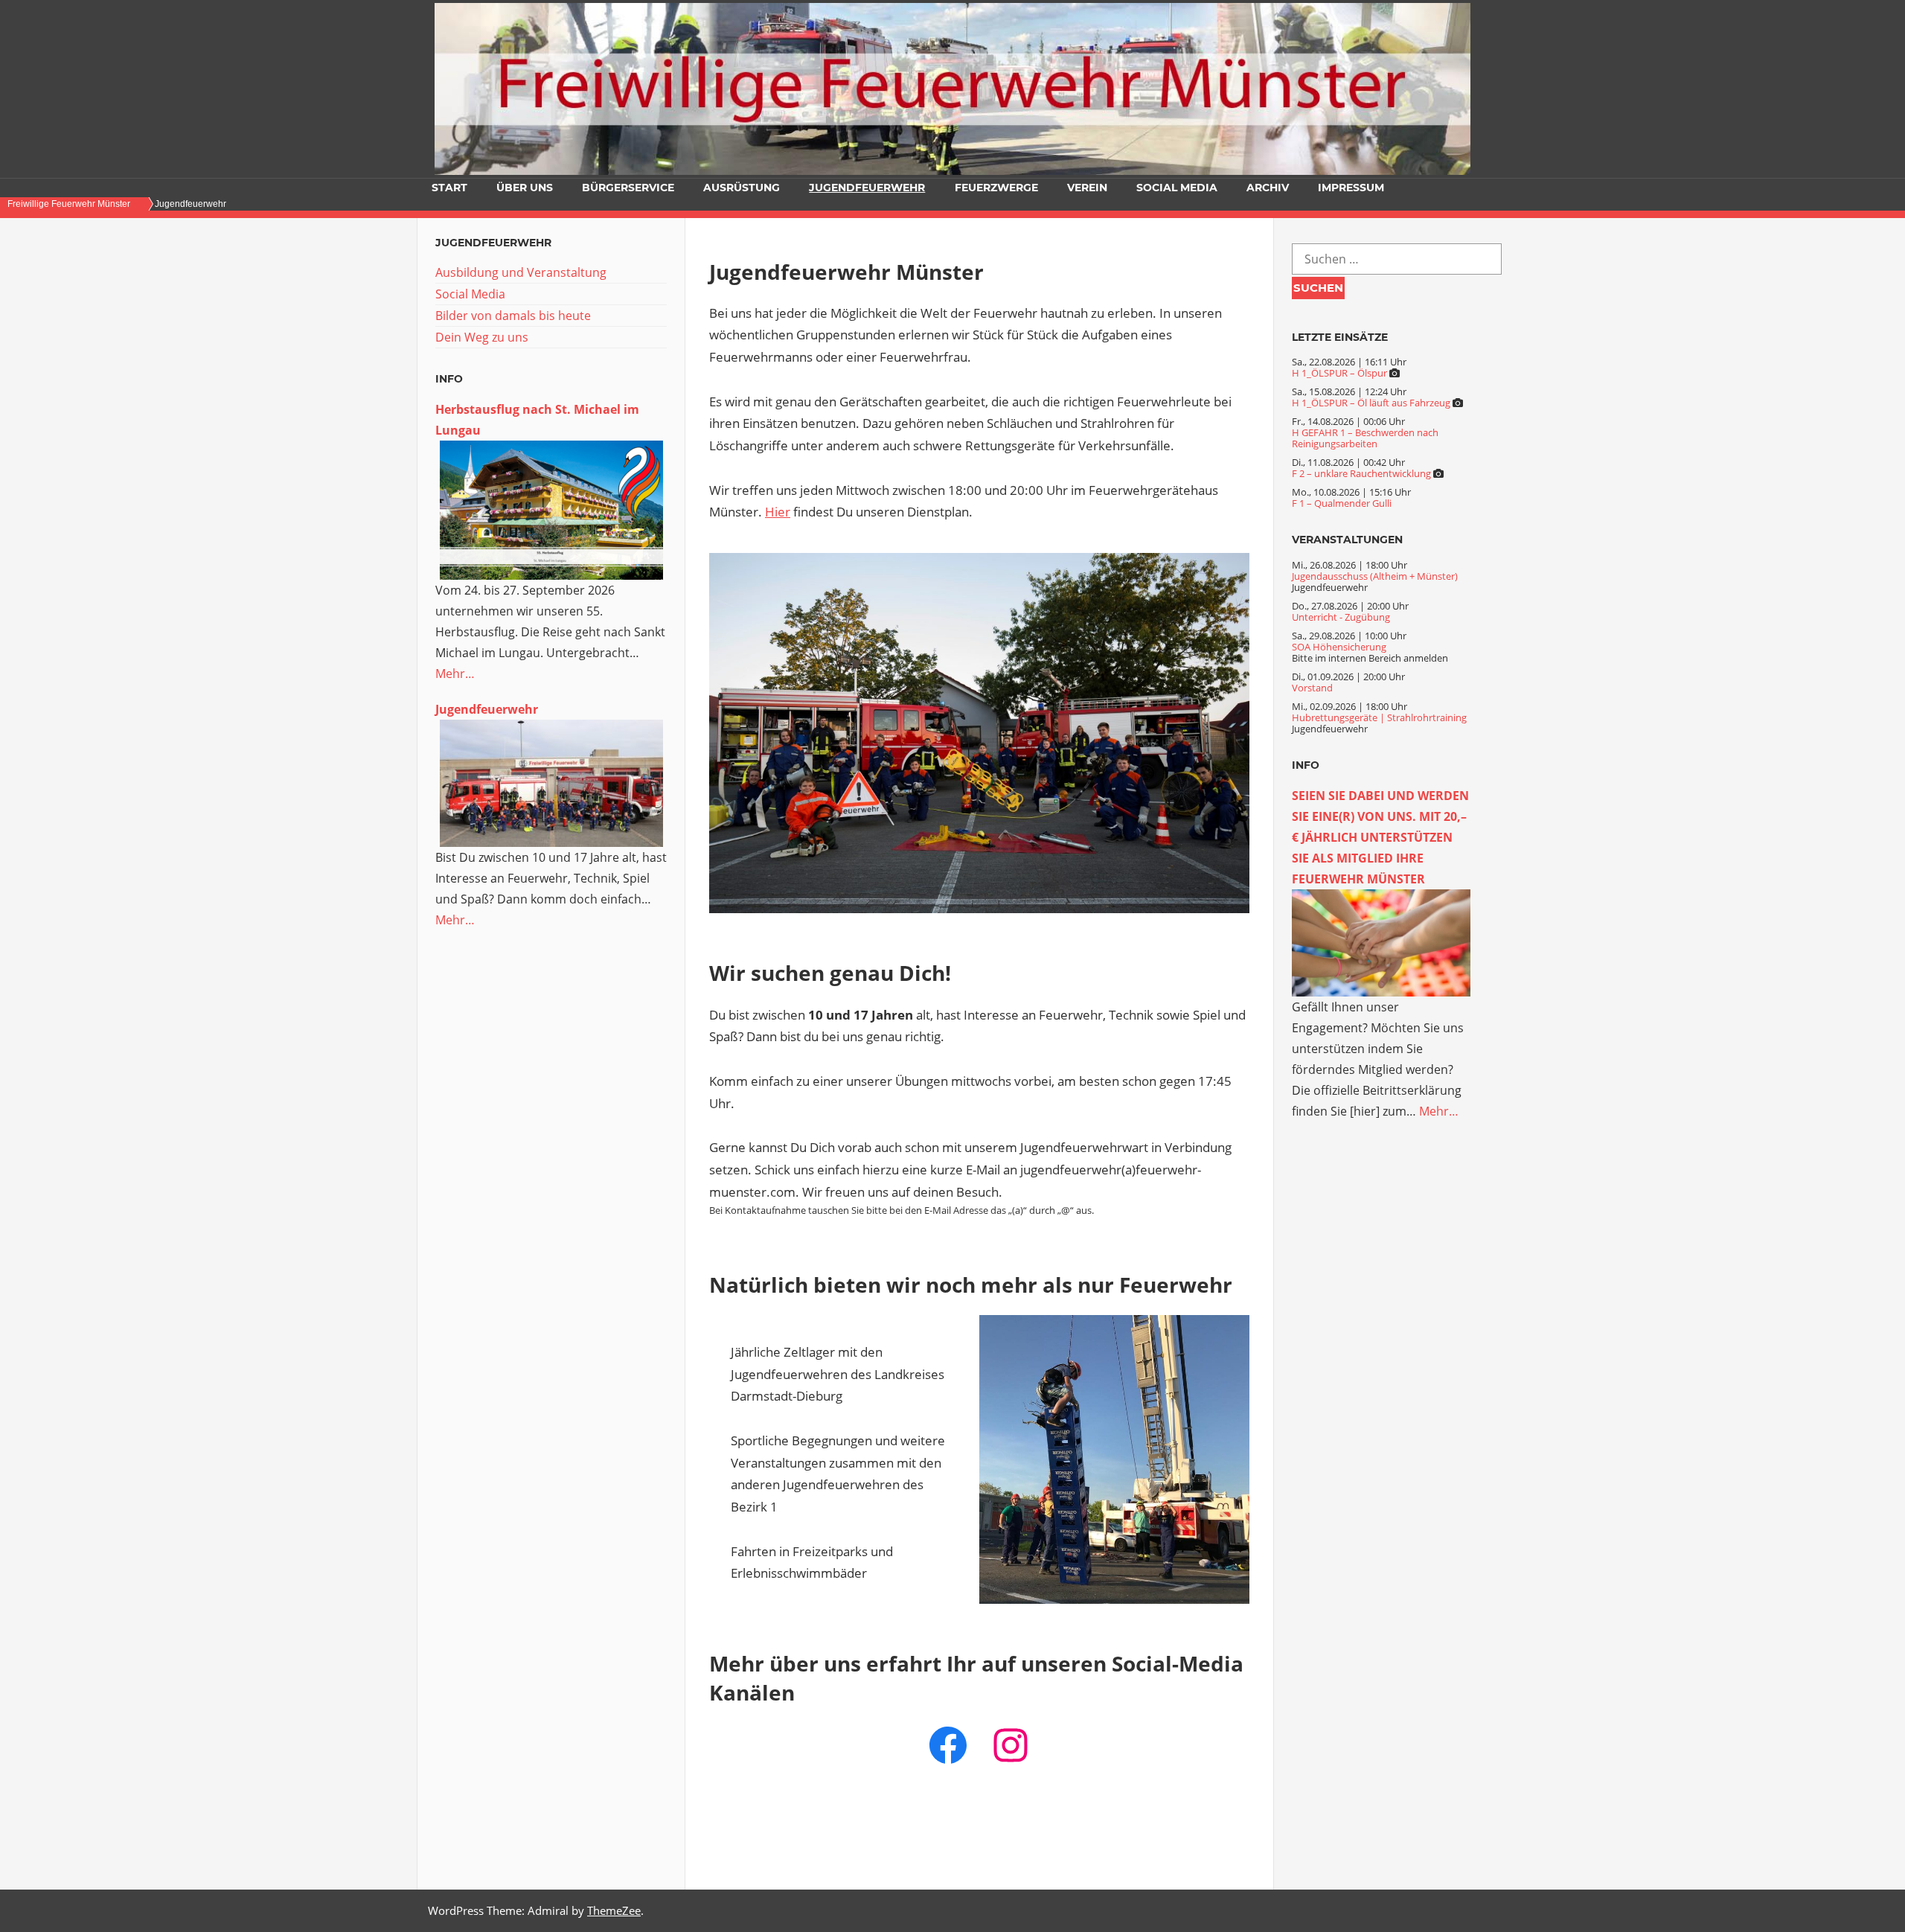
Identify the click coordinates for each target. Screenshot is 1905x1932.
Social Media (1177, 188)
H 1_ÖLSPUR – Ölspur (1339, 373)
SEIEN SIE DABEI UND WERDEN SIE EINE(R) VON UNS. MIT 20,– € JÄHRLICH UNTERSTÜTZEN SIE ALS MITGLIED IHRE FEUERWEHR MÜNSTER (1380, 837)
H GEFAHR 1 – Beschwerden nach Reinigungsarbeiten (1365, 438)
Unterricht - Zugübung (1341, 617)
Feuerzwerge (996, 188)
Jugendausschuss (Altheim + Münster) (1375, 576)
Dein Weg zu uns (482, 337)
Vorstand (1312, 688)
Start (449, 188)
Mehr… (455, 674)
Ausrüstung (742, 188)
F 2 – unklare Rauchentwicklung (1361, 473)
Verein (1087, 188)
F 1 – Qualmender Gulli (1342, 503)
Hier (778, 512)
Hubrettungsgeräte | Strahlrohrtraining (1379, 717)
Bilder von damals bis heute (513, 316)
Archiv (1268, 188)
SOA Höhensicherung (1339, 647)
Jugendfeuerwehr (867, 188)
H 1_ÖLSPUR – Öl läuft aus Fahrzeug (1371, 403)
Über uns (525, 188)
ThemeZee (614, 1910)
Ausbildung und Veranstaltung (521, 272)
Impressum (1351, 188)
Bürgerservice (628, 188)
